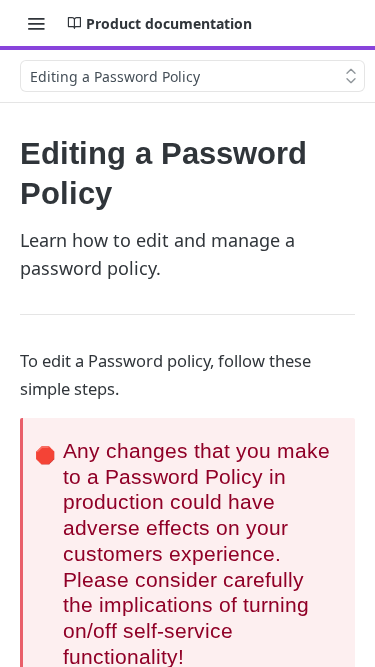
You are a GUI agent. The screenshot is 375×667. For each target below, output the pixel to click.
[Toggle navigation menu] (36, 23)
